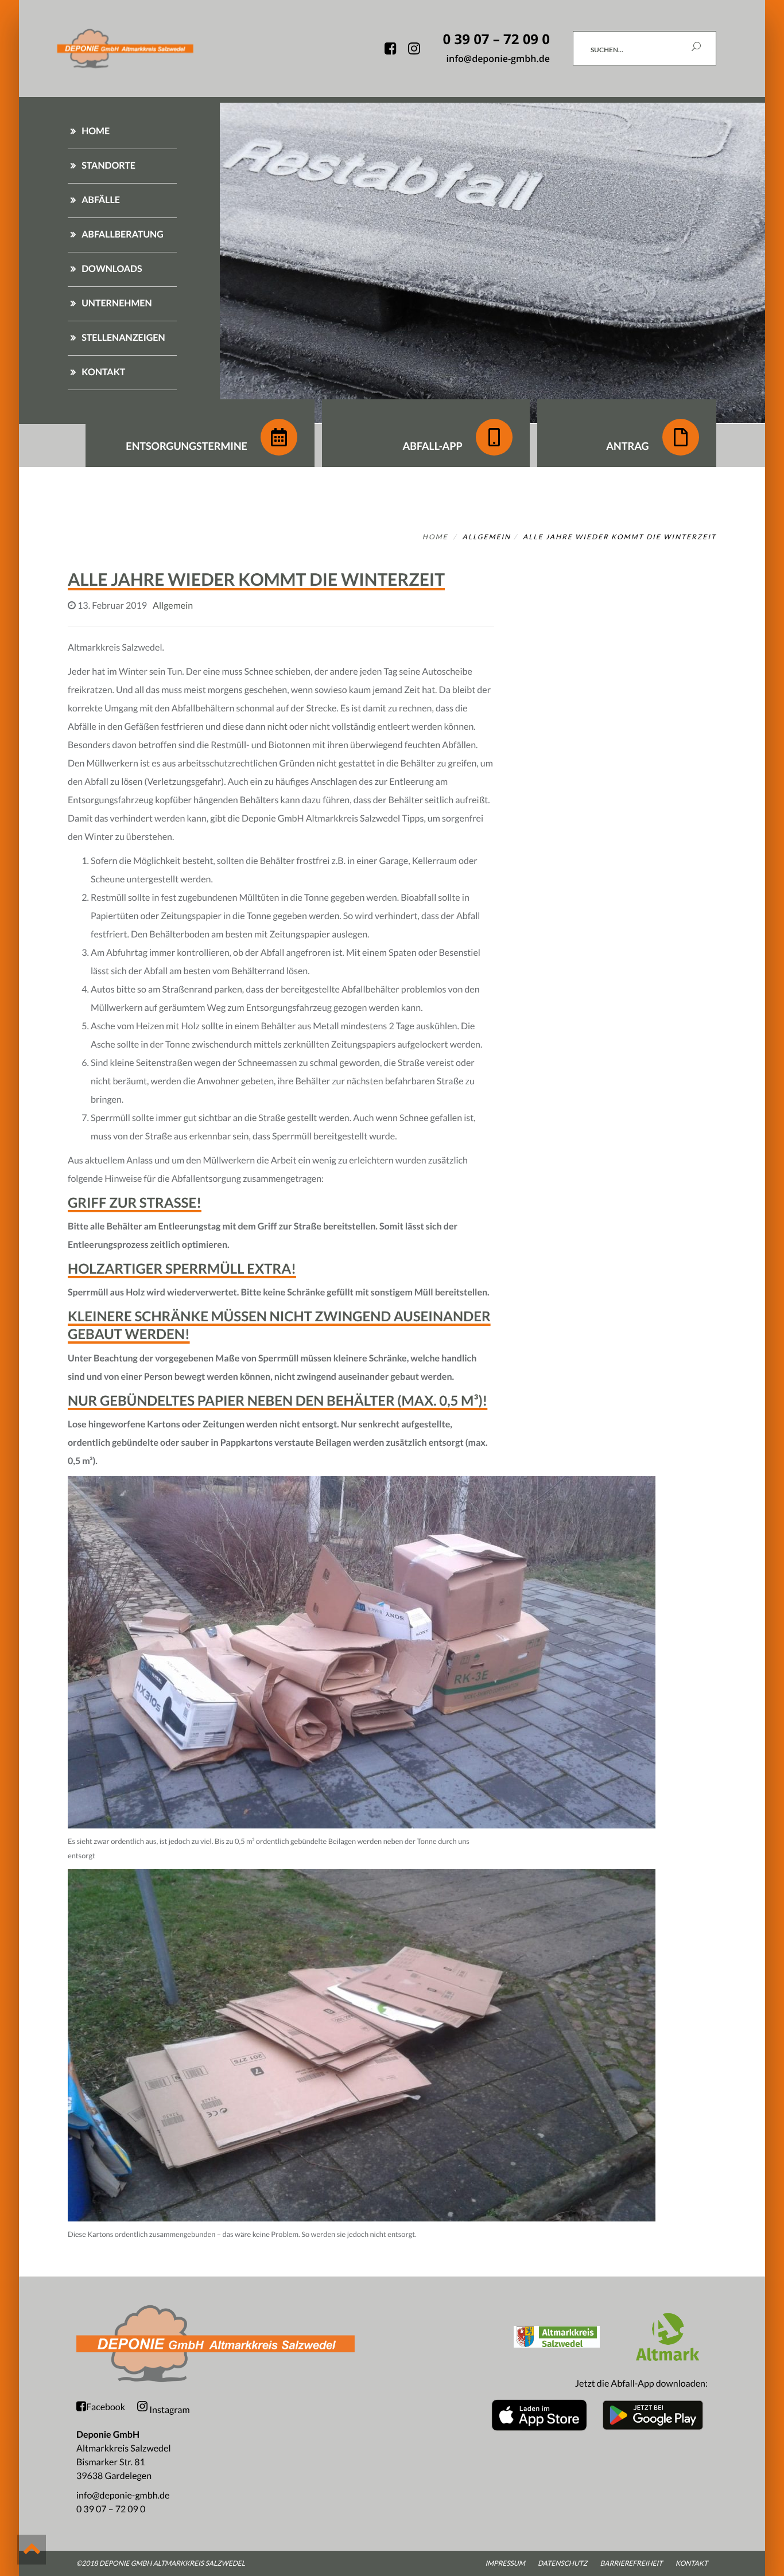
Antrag (628, 446)
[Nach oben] (32, 2550)
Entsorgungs (187, 446)
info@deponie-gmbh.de (123, 2495)
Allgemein (487, 537)
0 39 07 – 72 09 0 (111, 2509)
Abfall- (432, 446)
